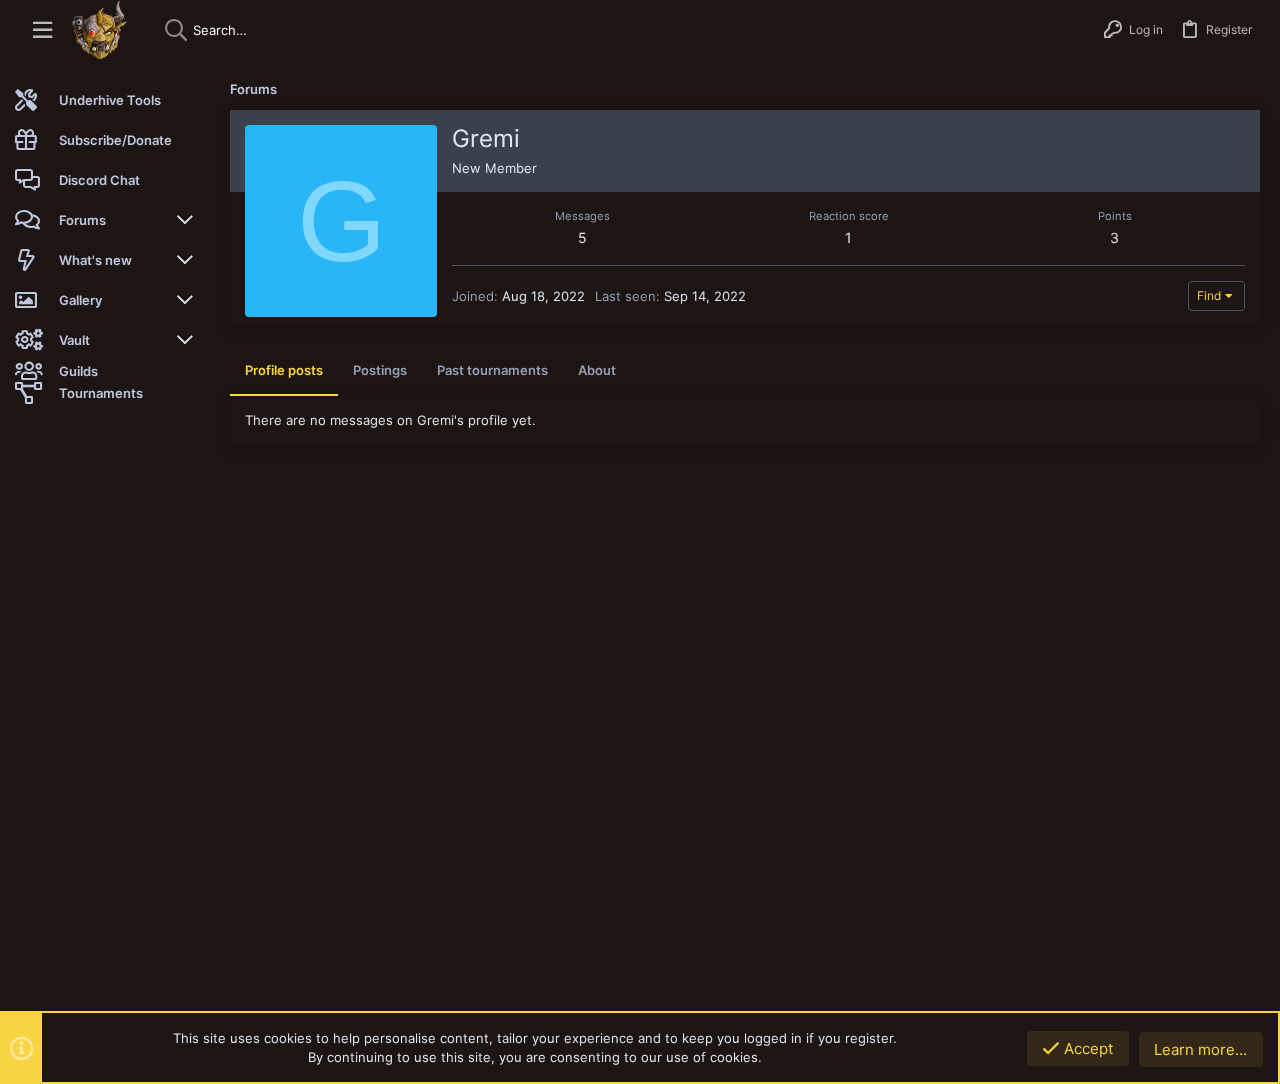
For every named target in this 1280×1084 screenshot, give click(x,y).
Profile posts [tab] (284, 370)
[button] (42, 30)
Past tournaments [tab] (492, 370)
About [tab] (597, 370)
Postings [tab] (380, 370)
